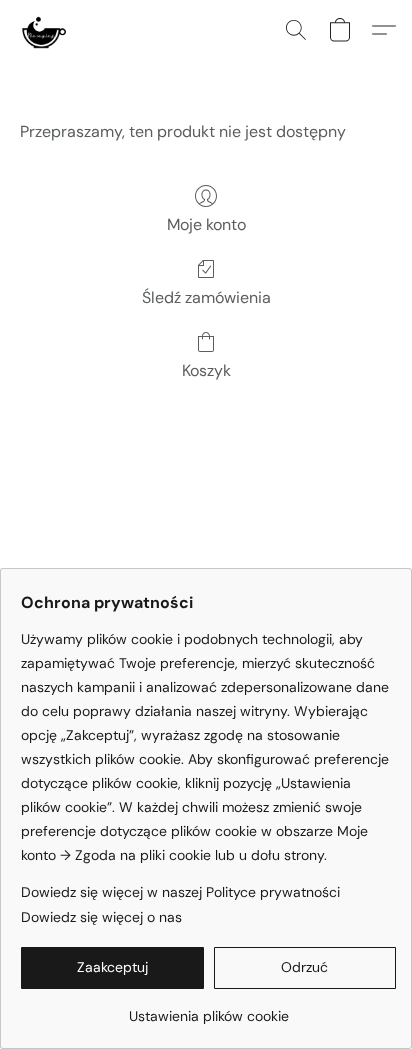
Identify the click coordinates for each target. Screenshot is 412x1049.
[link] (208, 1008)
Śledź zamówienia (206, 297)
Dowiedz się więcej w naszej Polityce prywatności (180, 892)
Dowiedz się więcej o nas (101, 917)
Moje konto (206, 224)
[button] (43, 30)
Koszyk (206, 370)
